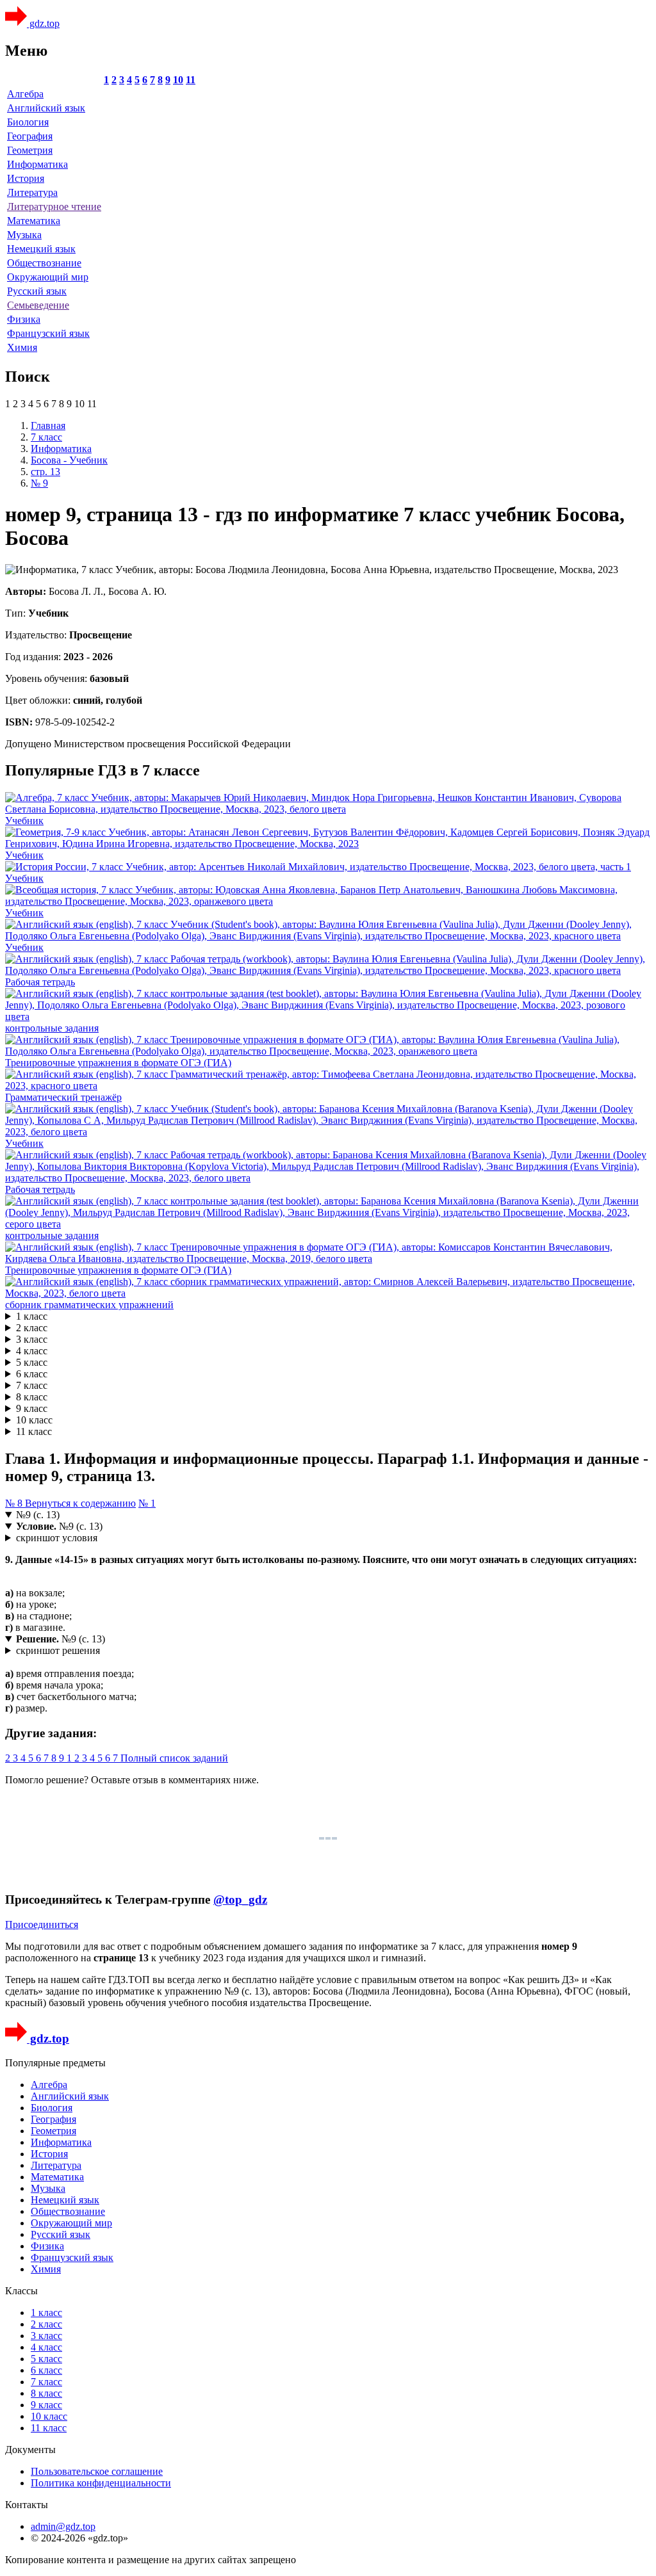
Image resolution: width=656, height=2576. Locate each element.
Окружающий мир (48, 277)
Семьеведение (38, 305)
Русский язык (37, 291)
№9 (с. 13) (38, 1515)
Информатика (37, 164)
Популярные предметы (55, 2063)
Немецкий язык (41, 249)
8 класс (32, 1397)
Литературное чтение (54, 207)
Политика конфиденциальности (101, 2483)
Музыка (24, 235)
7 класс (32, 1385)
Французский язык (48, 333)
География (30, 136)
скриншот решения (58, 1650)
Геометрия (30, 150)
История (26, 178)
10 (178, 80)
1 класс (32, 1316)
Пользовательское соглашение (97, 2471)
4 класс (32, 1351)
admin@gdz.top (63, 2526)
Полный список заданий (174, 1758)
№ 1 (147, 1503)
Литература (32, 192)
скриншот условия (57, 1538)
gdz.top (43, 23)
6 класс (32, 1374)
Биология (28, 122)
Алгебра (25, 94)
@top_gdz (240, 1900)
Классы (21, 2291)
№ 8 (15, 1503)
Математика (34, 221)
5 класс (32, 1362)
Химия (22, 347)
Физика (24, 319)
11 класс (34, 1431)
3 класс (32, 1339)
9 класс (32, 1408)
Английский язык (46, 108)
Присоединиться (42, 1924)
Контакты (27, 2505)
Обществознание (44, 263)
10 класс (34, 1420)
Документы (30, 2450)
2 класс (32, 1328)
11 (191, 80)
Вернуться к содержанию (80, 1503)
